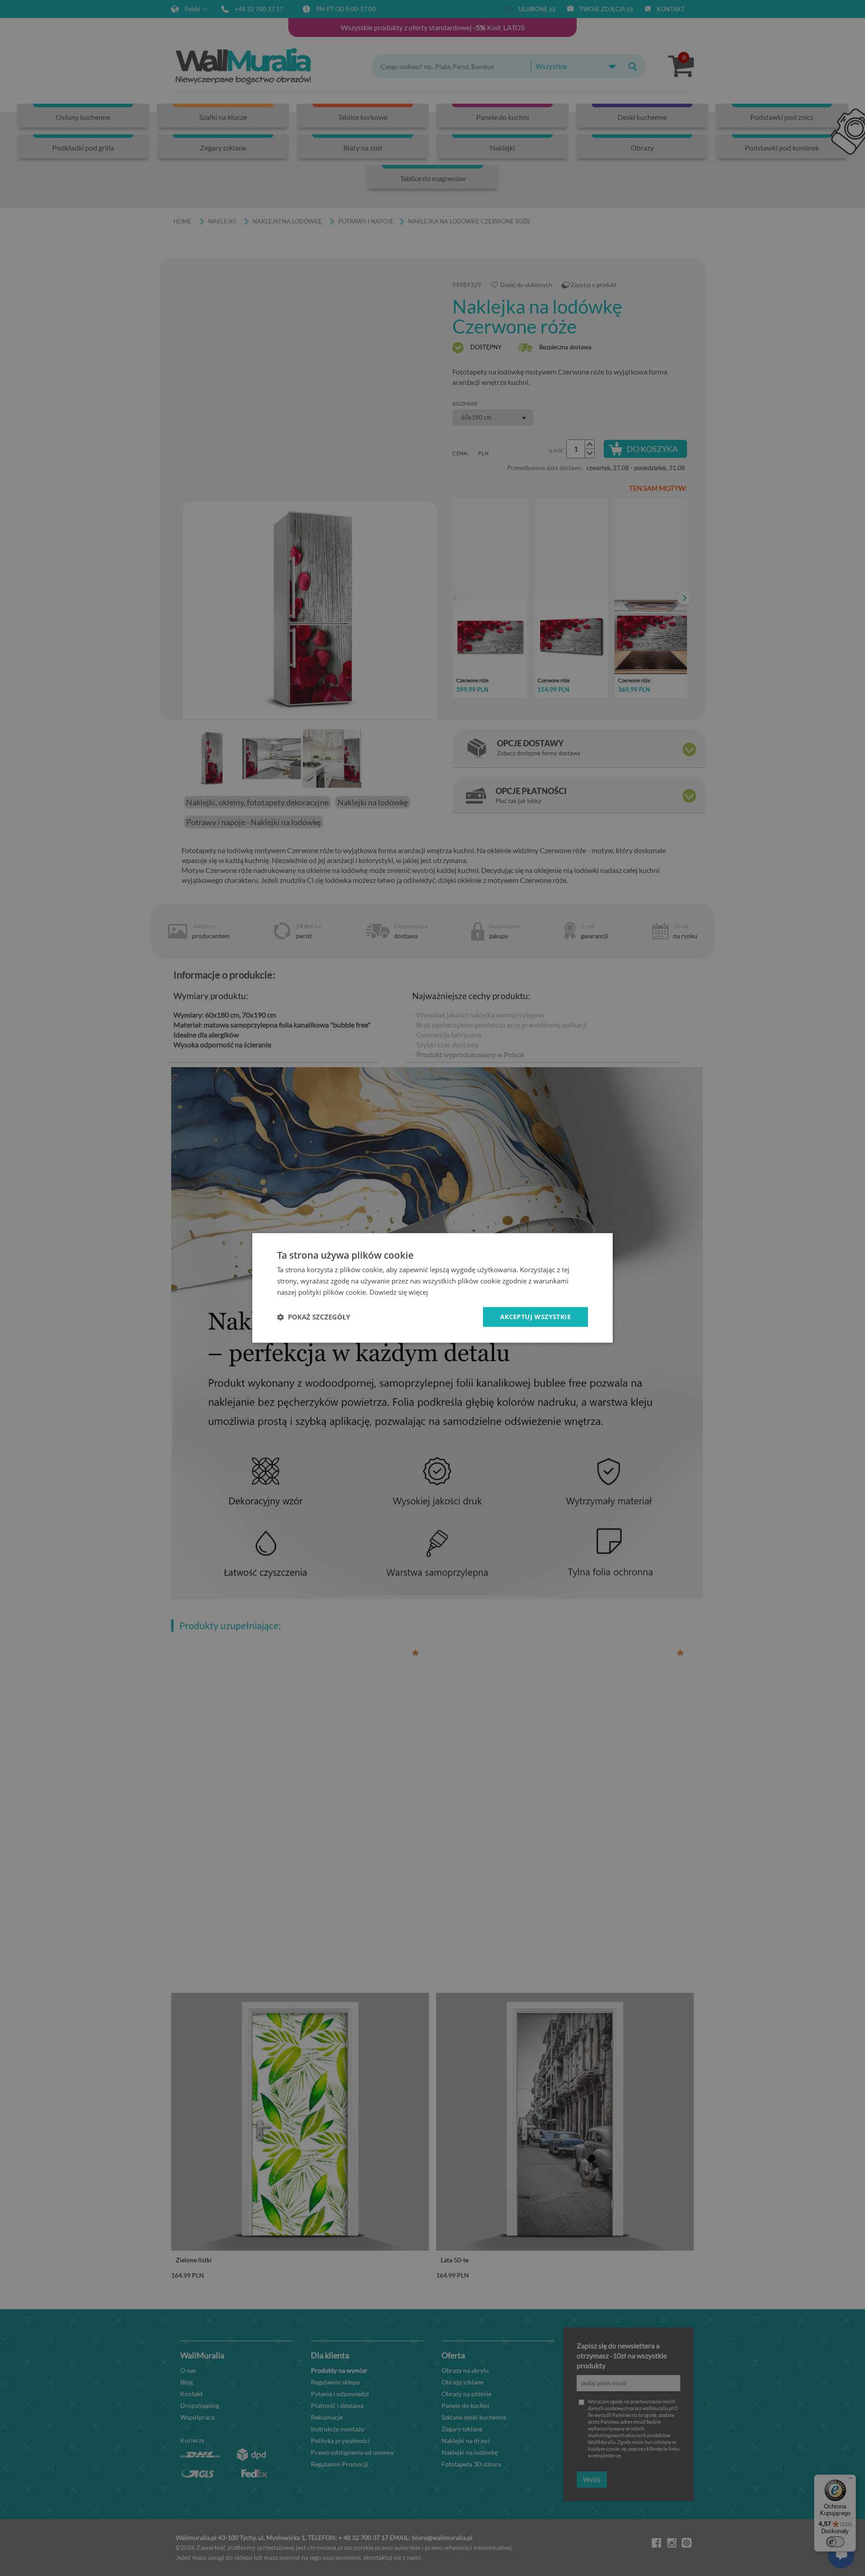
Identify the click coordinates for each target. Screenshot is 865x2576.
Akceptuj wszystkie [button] (535, 1317)
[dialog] (432, 1288)
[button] (314, 1317)
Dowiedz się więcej (399, 1292)
